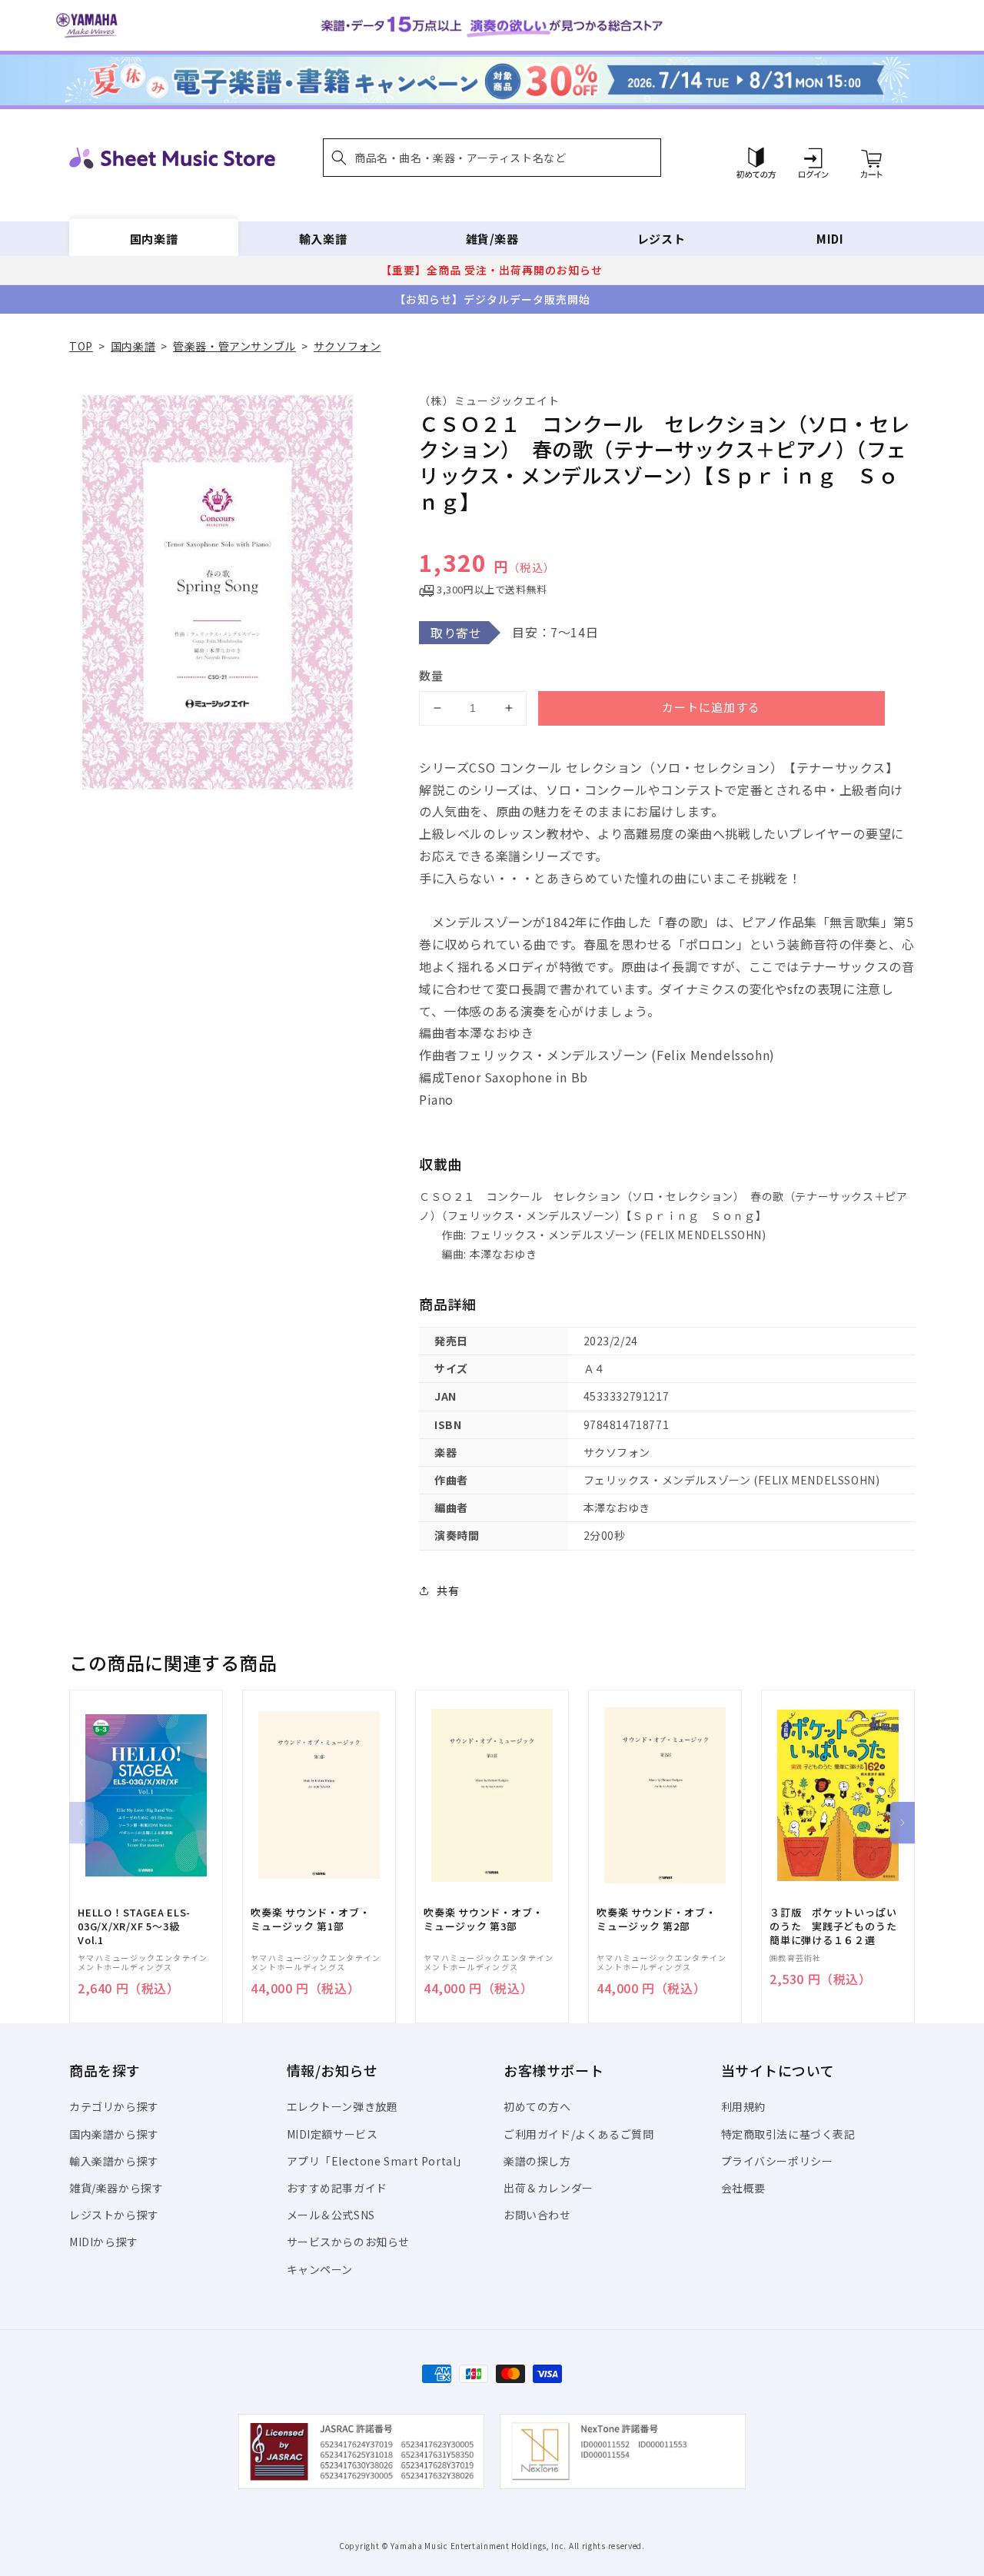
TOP (81, 346)
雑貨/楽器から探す (116, 2188)
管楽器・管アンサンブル (234, 346)
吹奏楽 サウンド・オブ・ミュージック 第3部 (483, 1920)
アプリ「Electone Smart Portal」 (377, 2161)
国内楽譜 (154, 239)
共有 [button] (448, 1590)
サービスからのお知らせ (349, 2242)
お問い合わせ (537, 2215)
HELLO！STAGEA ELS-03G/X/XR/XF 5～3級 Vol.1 (134, 1926)
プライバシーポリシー (777, 2161)
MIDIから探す (104, 2242)
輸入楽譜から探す (114, 2161)
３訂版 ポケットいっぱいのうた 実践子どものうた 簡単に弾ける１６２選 (838, 1926)
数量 (431, 675)
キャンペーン (320, 2269)
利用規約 (743, 2106)
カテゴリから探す (114, 2106)
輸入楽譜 (323, 239)
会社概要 (743, 2188)
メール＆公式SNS (331, 2215)
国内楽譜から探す (114, 2134)
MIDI (830, 239)
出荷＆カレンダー (549, 2188)
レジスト (661, 239)
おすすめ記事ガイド (337, 2188)
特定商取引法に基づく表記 (788, 2134)
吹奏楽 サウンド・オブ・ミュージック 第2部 (656, 1920)
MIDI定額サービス (332, 2134)
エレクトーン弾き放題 (342, 2106)
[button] (492, 158)
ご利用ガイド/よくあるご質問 (578, 2134)
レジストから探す (114, 2215)
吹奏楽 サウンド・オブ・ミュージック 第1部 (310, 1920)
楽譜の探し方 (537, 2161)
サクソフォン (347, 346)
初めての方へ (537, 2106)
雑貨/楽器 (492, 239)
